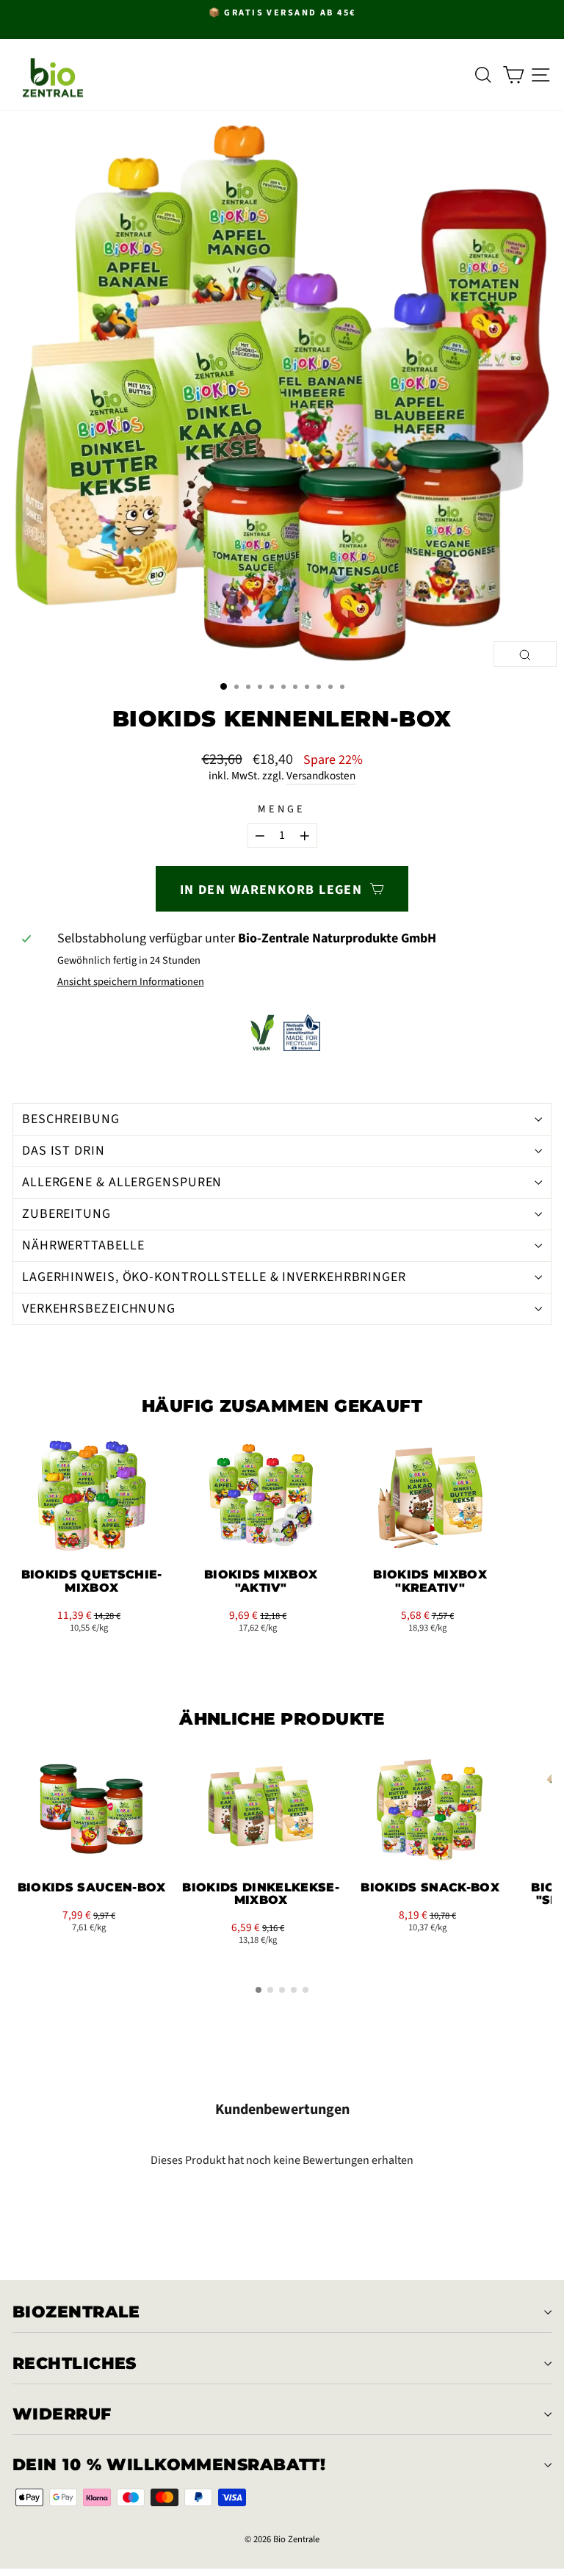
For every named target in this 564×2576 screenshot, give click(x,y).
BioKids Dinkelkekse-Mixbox (260, 1894)
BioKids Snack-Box (430, 1887)
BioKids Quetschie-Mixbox (92, 1581)
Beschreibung (71, 1119)
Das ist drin (64, 1151)
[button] (37, 1551)
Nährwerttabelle (83, 1245)
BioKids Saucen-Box (92, 1887)
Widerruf (62, 2414)
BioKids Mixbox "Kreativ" (430, 1581)
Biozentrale (76, 2312)
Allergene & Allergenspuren (122, 1182)
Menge (282, 810)
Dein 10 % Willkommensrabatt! (169, 2465)
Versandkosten (321, 776)
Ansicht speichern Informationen (131, 982)
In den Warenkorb (92, 1535)
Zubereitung (66, 1214)
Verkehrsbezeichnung (99, 1309)
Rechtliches (75, 2363)
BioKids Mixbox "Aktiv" (261, 1581)
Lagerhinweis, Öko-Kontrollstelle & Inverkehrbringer (214, 1277)
